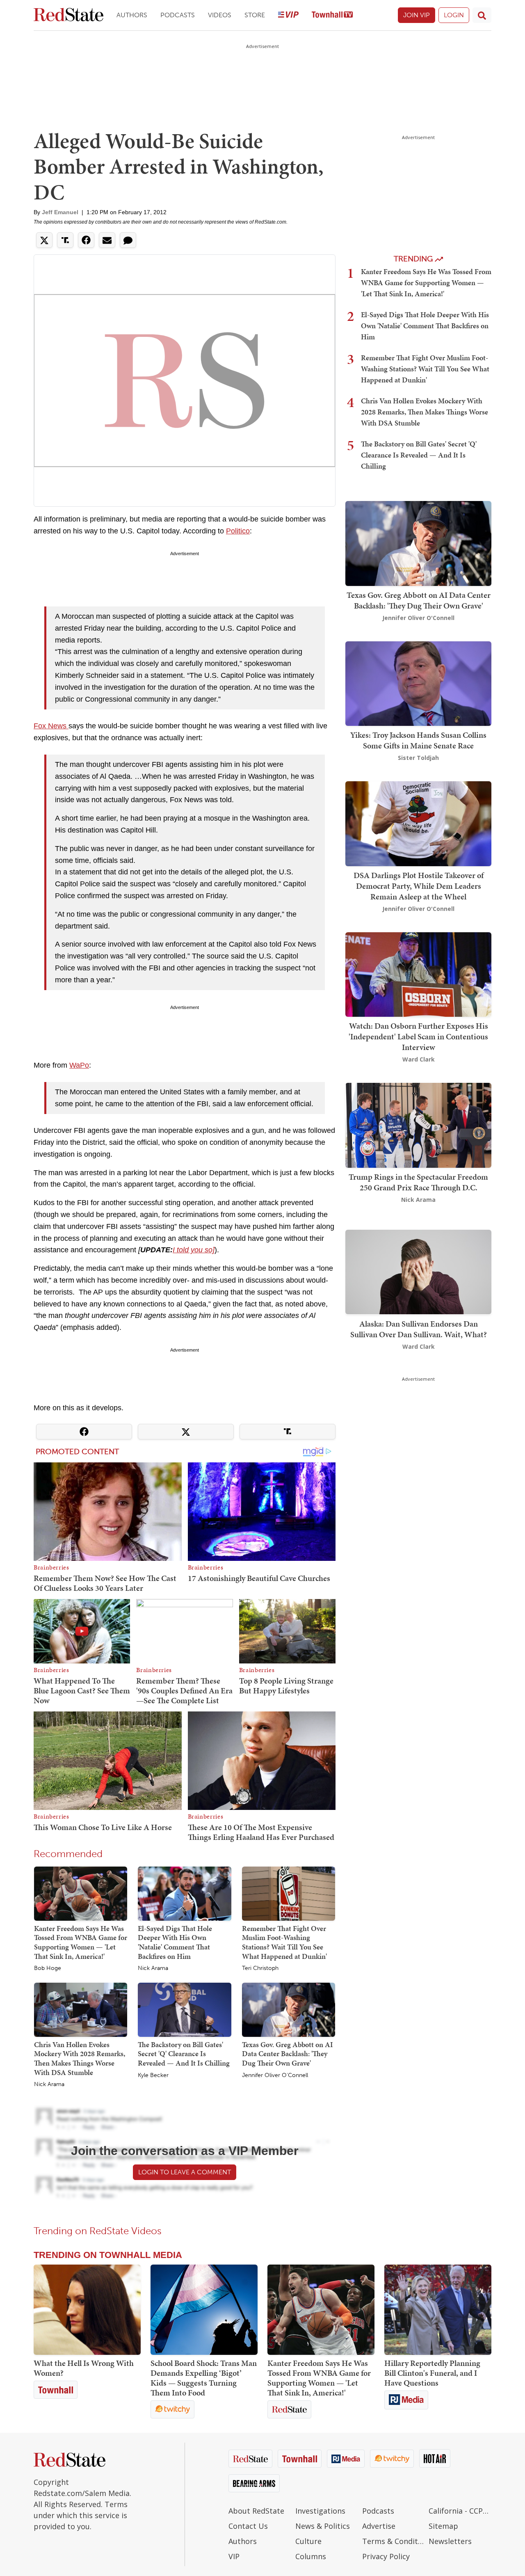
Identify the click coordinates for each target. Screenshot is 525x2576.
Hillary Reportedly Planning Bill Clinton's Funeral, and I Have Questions (432, 2373)
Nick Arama (153, 1968)
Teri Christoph (260, 1968)
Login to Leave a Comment (185, 2172)
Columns (311, 2556)
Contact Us (248, 2526)
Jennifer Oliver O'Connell (275, 2075)
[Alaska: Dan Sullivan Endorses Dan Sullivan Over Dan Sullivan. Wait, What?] (418, 1271)
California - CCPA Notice (460, 2511)
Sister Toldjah (418, 758)
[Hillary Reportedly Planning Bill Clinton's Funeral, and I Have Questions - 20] (438, 2310)
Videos (220, 15)
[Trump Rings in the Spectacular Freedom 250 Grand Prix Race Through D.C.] (418, 1124)
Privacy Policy (386, 2556)
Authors (132, 15)
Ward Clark (419, 1059)
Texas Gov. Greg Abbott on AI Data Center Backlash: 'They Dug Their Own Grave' (288, 2054)
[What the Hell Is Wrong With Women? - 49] (87, 2310)
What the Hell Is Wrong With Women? (84, 2368)
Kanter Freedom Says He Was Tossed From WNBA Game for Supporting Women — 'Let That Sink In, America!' (81, 1942)
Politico (238, 531)
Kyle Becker (153, 2075)
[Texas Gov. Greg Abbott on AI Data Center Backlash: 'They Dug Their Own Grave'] (289, 2009)
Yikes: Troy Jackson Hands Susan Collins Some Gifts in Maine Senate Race (418, 740)
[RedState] (68, 15)
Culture (308, 2541)
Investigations (320, 2511)
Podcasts (178, 15)
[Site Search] (482, 15)
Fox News (51, 726)
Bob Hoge (48, 1968)
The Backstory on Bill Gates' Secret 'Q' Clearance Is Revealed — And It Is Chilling (184, 2054)
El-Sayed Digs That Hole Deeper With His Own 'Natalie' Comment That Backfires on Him (175, 1942)
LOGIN (454, 15)
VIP (234, 2556)
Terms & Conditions (394, 2541)
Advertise (379, 2526)
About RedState (256, 2511)
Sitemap (443, 2526)
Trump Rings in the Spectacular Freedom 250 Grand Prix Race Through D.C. (418, 1182)
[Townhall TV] (332, 15)
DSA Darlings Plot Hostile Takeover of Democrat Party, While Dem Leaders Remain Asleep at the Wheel (419, 886)
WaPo (79, 1065)
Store (255, 15)
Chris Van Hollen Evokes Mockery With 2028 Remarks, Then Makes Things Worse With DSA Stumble (80, 2058)
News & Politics (323, 2526)
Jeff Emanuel (60, 212)
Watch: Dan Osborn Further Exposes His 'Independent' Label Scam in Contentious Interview (418, 1036)
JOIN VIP (417, 15)
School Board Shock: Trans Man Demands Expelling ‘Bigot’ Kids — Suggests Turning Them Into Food (204, 2378)
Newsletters (450, 2541)
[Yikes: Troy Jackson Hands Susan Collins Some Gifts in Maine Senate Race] (418, 683)
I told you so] (194, 1250)
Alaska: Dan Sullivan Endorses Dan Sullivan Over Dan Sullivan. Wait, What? (419, 1329)
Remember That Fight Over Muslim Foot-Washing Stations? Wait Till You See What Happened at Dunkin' (284, 1942)
